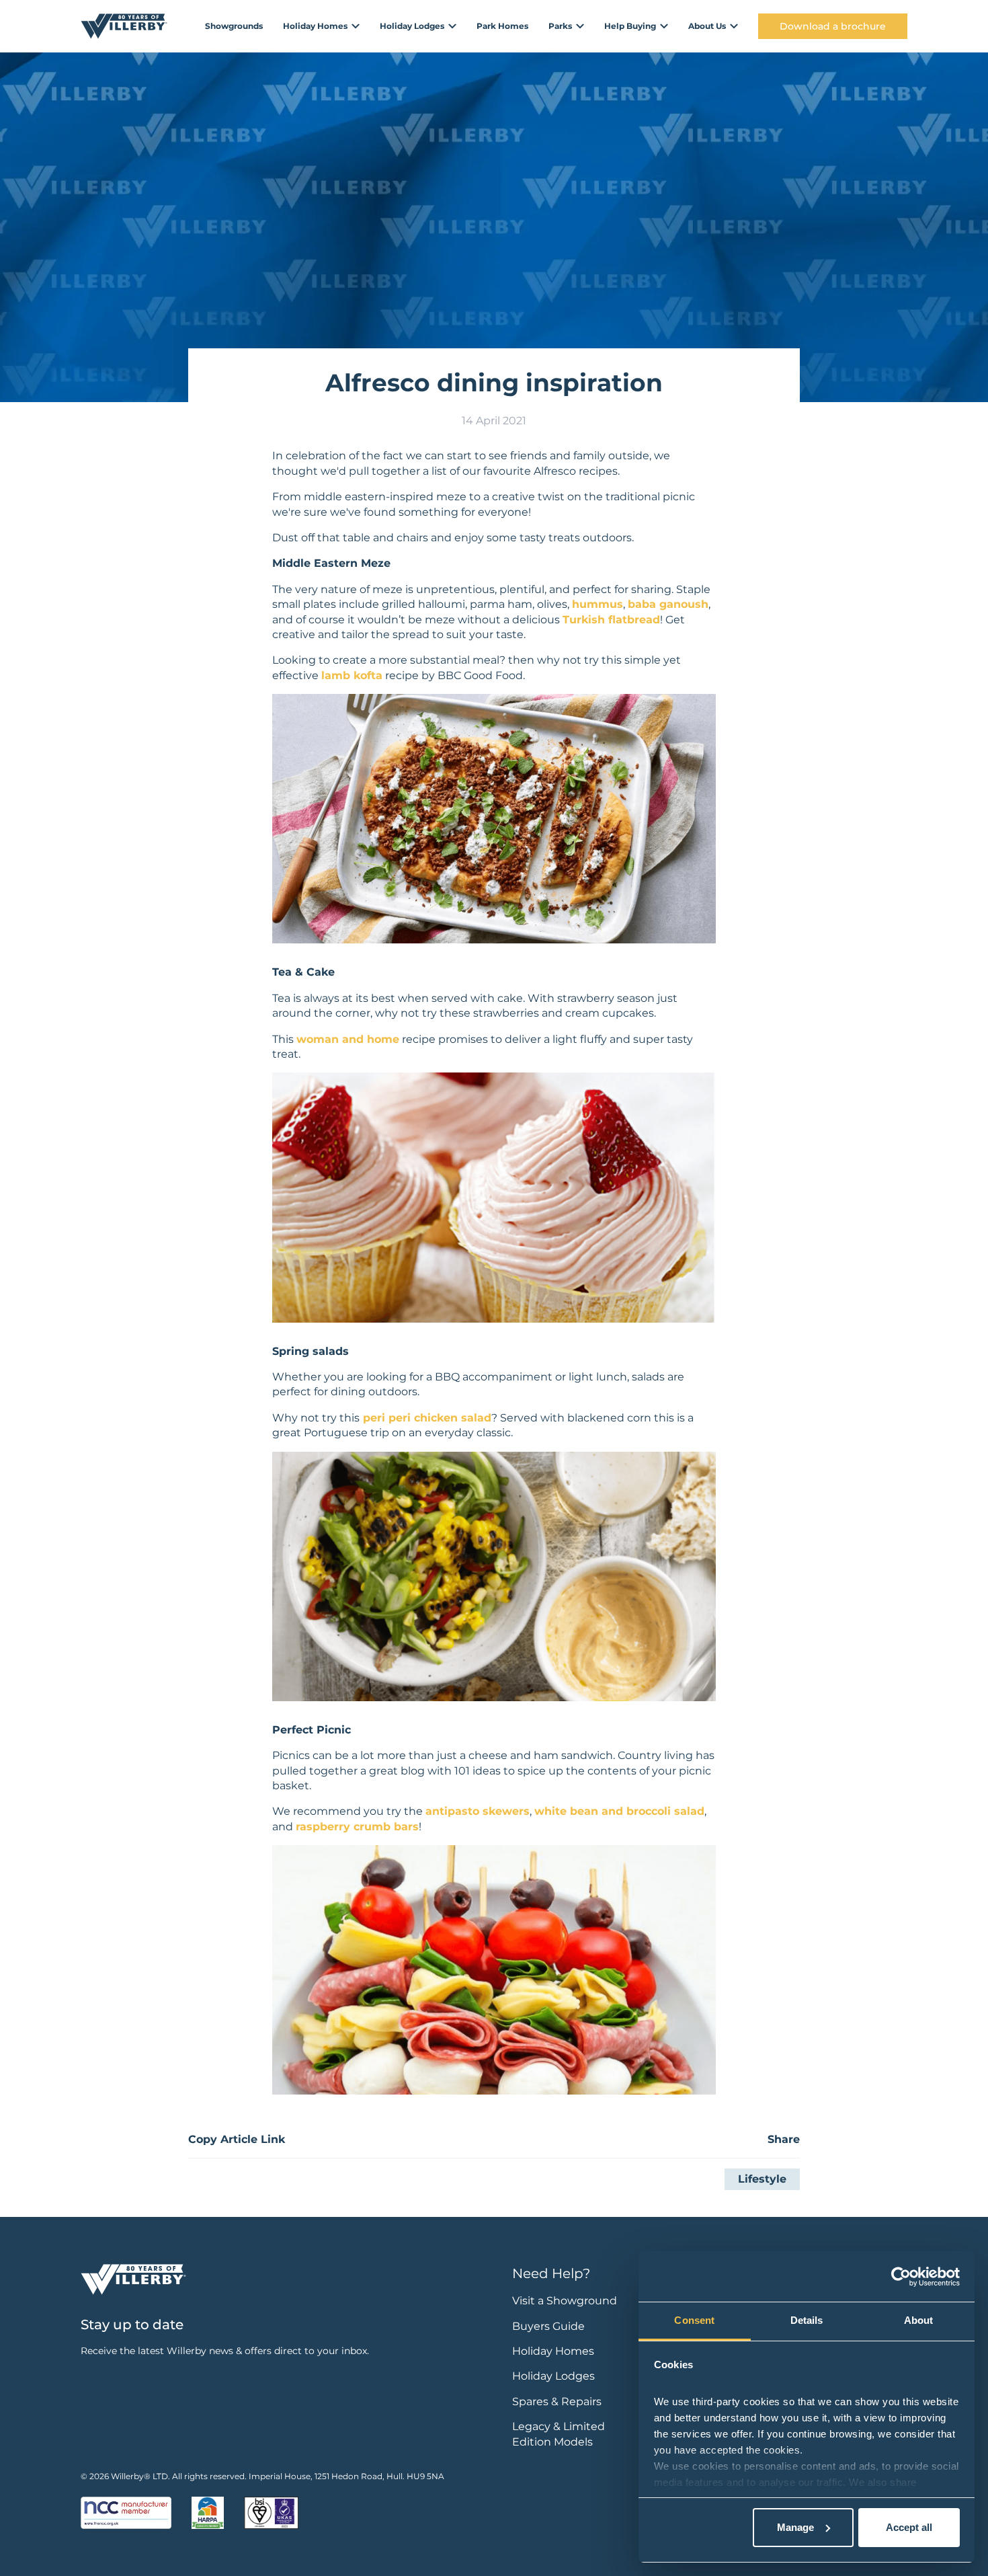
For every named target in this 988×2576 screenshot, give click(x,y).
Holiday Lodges (553, 2376)
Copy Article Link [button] (237, 2139)
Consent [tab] (694, 2320)
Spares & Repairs (557, 2402)
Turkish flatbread (611, 620)
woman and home (348, 1039)
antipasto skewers (478, 1811)
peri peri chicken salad (425, 1418)
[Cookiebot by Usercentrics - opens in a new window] (901, 2277)
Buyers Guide (548, 2326)
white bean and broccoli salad (619, 1811)
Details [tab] (807, 2320)
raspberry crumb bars (357, 1827)
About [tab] (919, 2320)
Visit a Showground (565, 2301)
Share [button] (784, 2139)
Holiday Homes (553, 2351)
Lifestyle (762, 2179)
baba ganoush (668, 604)
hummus (598, 604)
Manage (795, 2527)
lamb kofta (352, 675)
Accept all (909, 2527)
